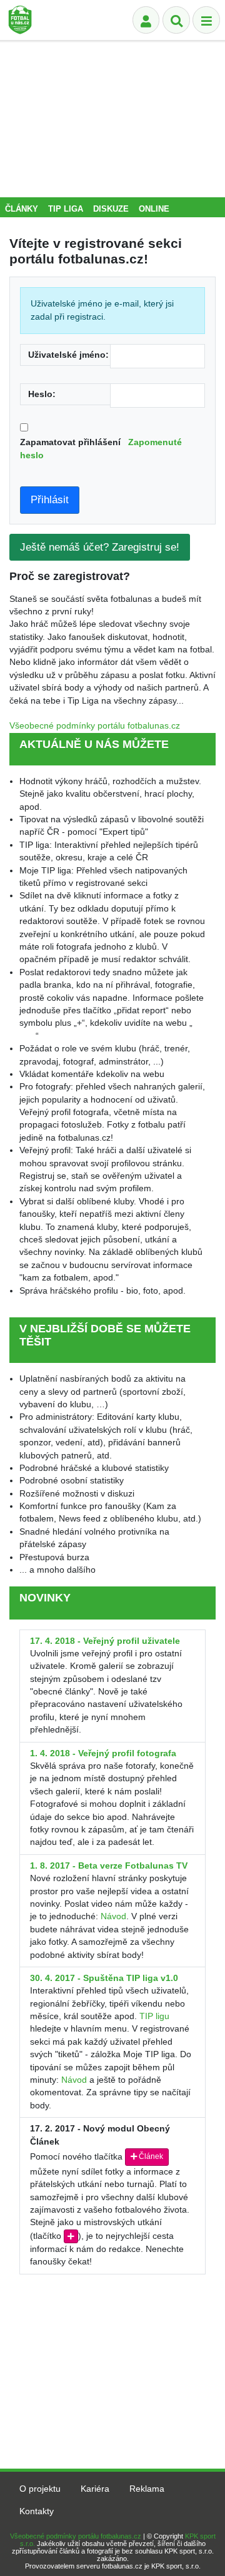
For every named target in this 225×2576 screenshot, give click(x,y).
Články (22, 209)
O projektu (40, 2489)
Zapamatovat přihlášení (101, 449)
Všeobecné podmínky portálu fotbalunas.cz (95, 726)
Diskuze (111, 209)
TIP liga (66, 209)
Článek (150, 2156)
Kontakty (37, 2511)
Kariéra (95, 2489)
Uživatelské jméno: (68, 355)
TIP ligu (154, 2016)
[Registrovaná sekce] (146, 20)
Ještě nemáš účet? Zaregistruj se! (100, 547)
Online (154, 209)
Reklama (147, 2489)
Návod (113, 1916)
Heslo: (42, 394)
